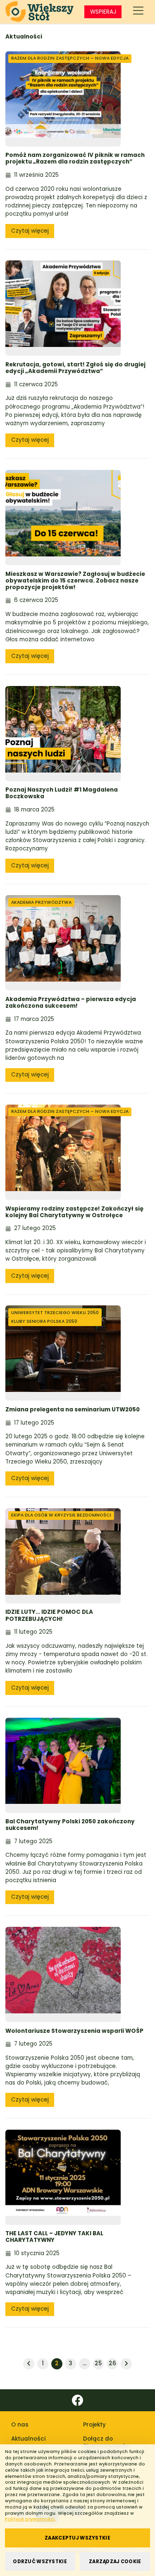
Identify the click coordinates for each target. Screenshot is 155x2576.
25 (98, 2363)
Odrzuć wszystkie (40, 2562)
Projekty (94, 2425)
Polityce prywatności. (30, 2519)
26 (112, 2363)
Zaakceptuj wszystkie (77, 2538)
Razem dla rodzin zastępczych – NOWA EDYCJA (70, 58)
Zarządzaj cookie (115, 2562)
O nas (20, 2425)
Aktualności (28, 2439)
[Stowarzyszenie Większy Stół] (39, 12)
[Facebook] (77, 2400)
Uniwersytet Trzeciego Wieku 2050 (55, 1313)
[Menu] (138, 12)
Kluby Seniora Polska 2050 (44, 1321)
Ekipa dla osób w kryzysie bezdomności (61, 1515)
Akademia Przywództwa (41, 902)
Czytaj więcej (30, 231)
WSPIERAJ (103, 12)
